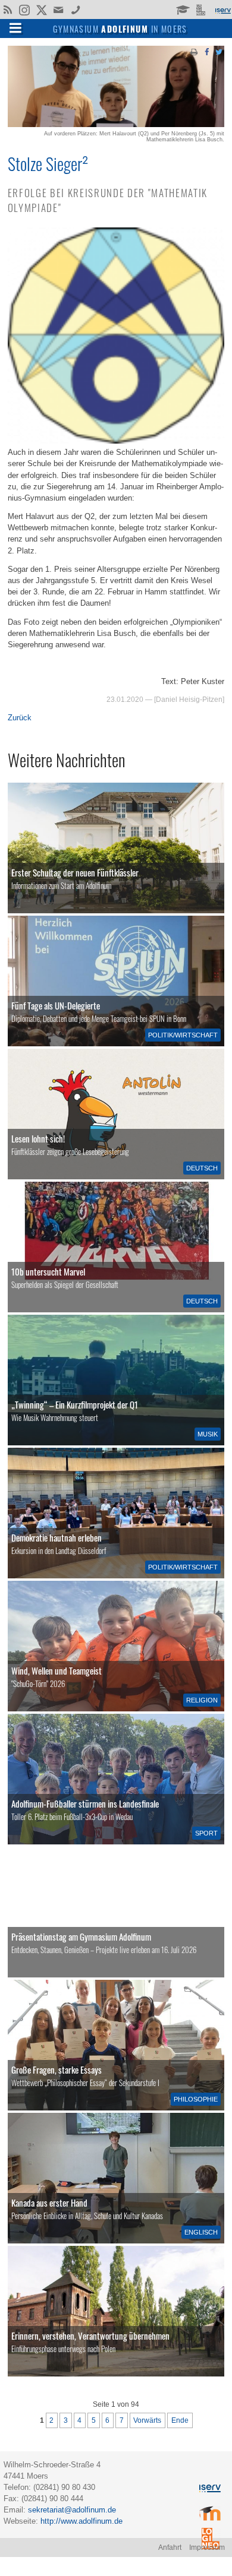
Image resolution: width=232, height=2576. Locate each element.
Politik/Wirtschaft (183, 1035)
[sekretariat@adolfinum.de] (60, 9)
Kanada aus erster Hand (49, 2202)
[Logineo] (202, 9)
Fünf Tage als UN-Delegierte (56, 1005)
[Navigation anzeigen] (15, 27)
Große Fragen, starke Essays (57, 2069)
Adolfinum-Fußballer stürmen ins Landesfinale (85, 1803)
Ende (180, 2420)
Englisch (201, 2232)
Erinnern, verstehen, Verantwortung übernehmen (90, 2336)
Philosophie (196, 2099)
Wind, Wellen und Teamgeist (57, 1670)
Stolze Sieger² (48, 163)
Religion (202, 1700)
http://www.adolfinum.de (81, 2521)
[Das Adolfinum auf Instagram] (25, 11)
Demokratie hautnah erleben (57, 1537)
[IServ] (222, 10)
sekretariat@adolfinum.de (72, 2510)
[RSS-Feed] (7, 9)
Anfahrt (170, 2547)
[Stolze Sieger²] (116, 124)
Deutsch (202, 1168)
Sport (206, 1833)
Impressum (207, 2547)
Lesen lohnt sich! (38, 1138)
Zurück (20, 718)
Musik (208, 1434)
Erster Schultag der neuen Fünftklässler (75, 872)
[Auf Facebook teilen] (206, 51)
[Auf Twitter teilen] (219, 51)
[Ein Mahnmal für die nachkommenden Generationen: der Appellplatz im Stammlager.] (116, 2311)
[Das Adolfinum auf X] (41, 11)
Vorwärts (147, 2420)
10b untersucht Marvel (48, 1271)
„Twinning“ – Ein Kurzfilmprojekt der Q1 (75, 1404)
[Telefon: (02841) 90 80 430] (76, 9)
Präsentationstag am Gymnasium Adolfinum (81, 1936)
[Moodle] (182, 9)
